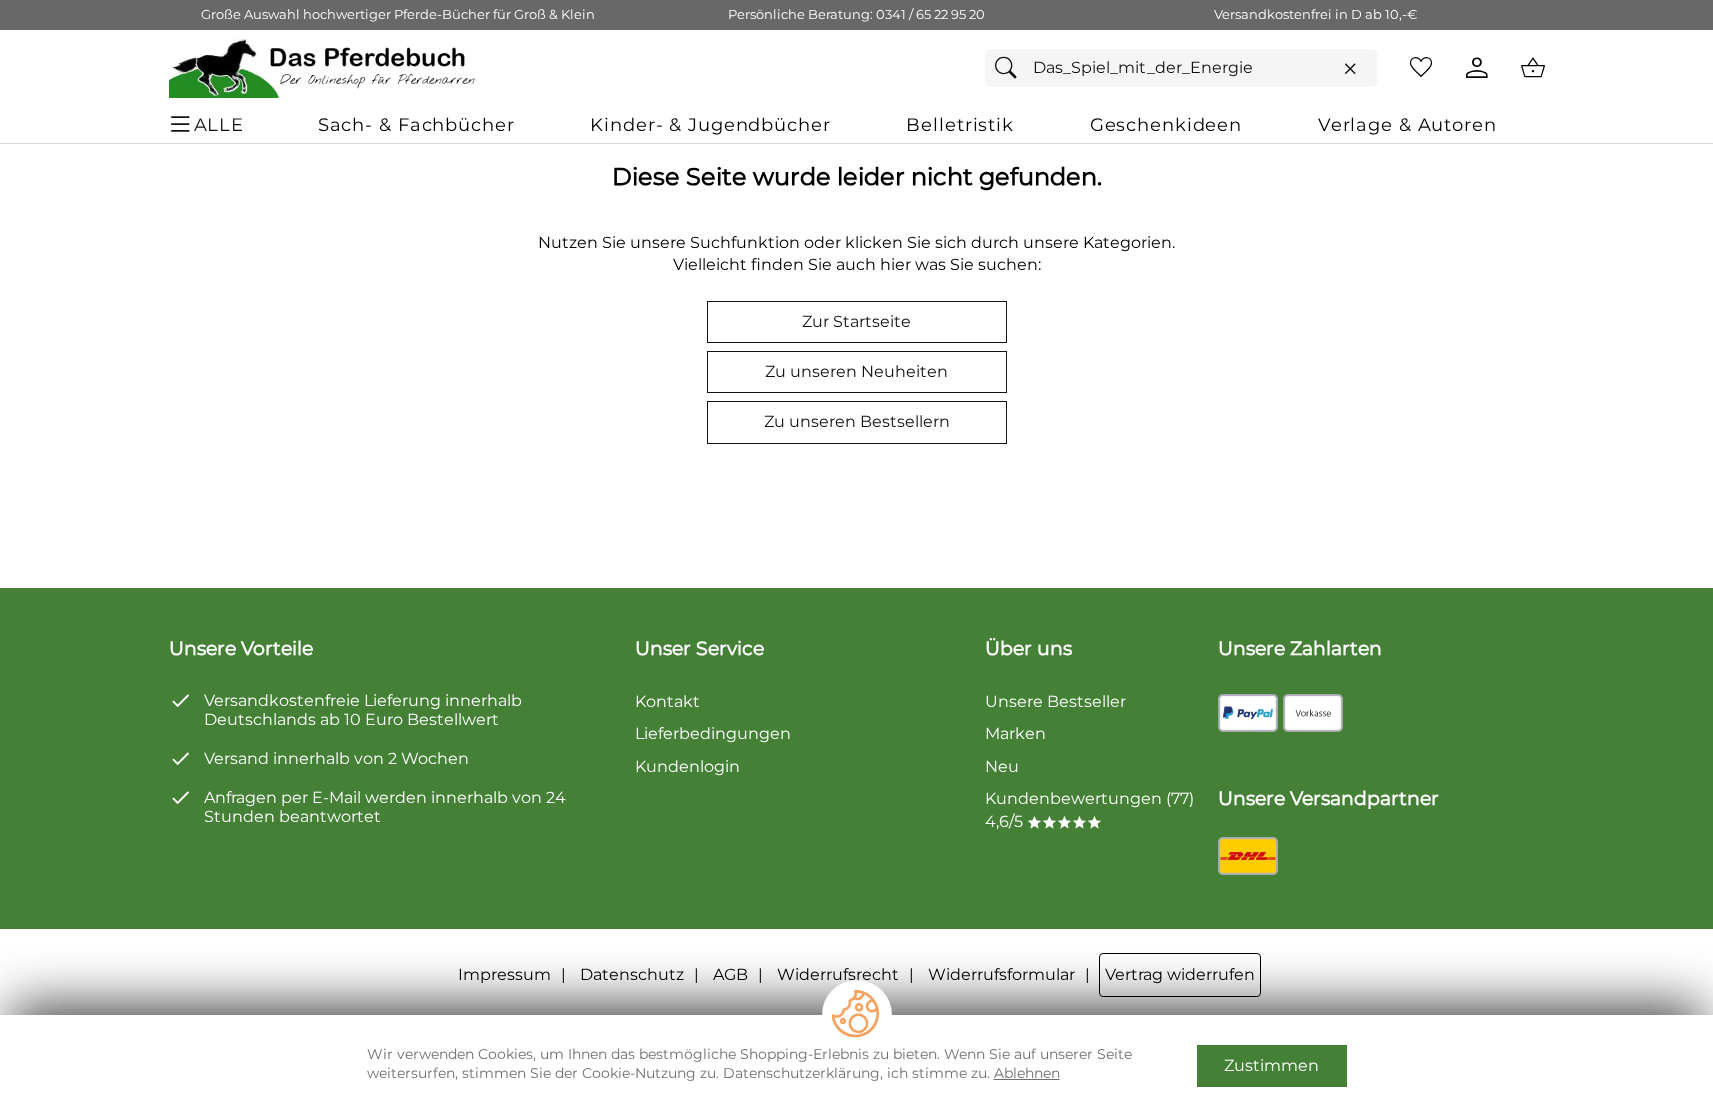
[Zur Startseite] (323, 68)
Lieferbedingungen (713, 733)
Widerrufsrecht (838, 974)
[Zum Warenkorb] (1533, 68)
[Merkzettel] (1421, 68)
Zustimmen (1271, 1065)
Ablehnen (1027, 1073)
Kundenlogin (687, 766)
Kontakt (667, 701)
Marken (1015, 733)
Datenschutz (632, 974)
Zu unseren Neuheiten (856, 371)
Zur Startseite (856, 321)
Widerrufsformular (1001, 974)
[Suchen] (1011, 68)
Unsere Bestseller (1055, 701)
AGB (730, 974)
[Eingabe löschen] (1350, 69)
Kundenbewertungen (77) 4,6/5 (1089, 809)
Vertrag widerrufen (1180, 974)
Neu (1002, 766)
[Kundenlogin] (1477, 68)
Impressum (504, 974)
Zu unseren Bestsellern (857, 421)
